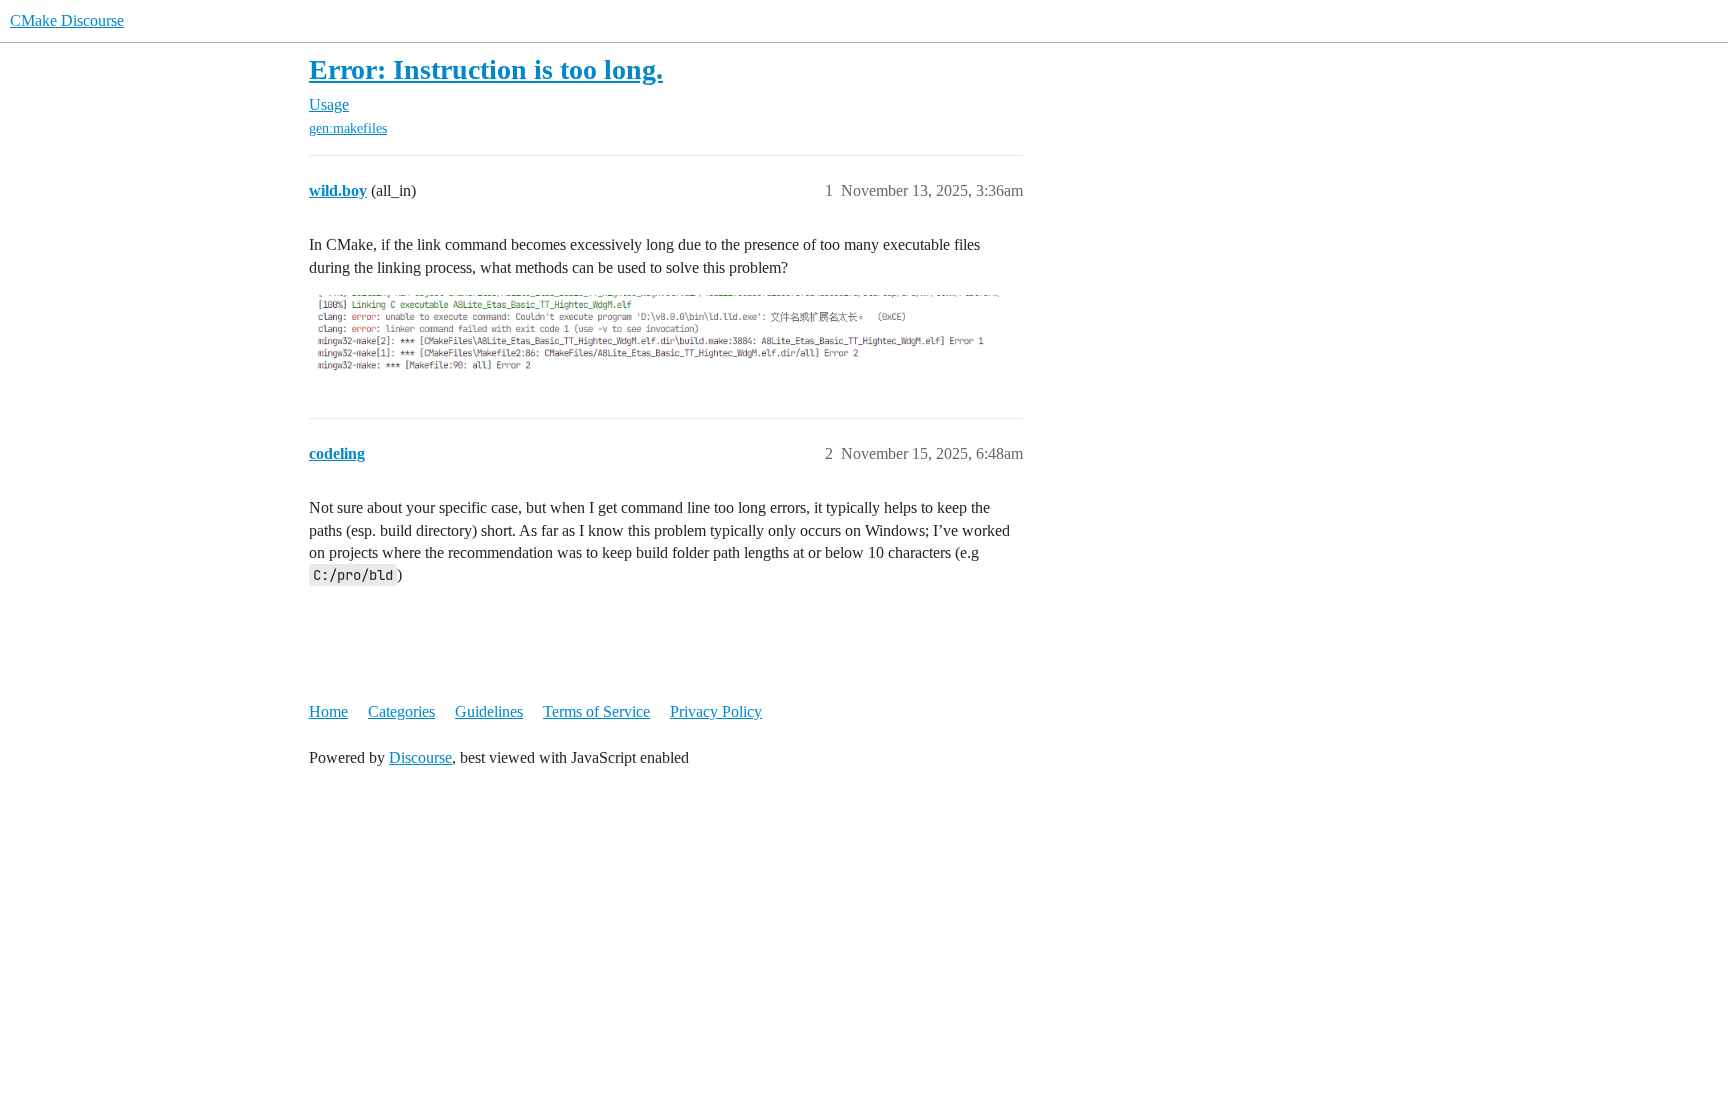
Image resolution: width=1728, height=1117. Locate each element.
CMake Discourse (67, 20)
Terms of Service (596, 711)
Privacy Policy (716, 711)
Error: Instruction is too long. (486, 69)
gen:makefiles (348, 128)
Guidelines (489, 711)
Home (328, 711)
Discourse (420, 757)
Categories (401, 711)
